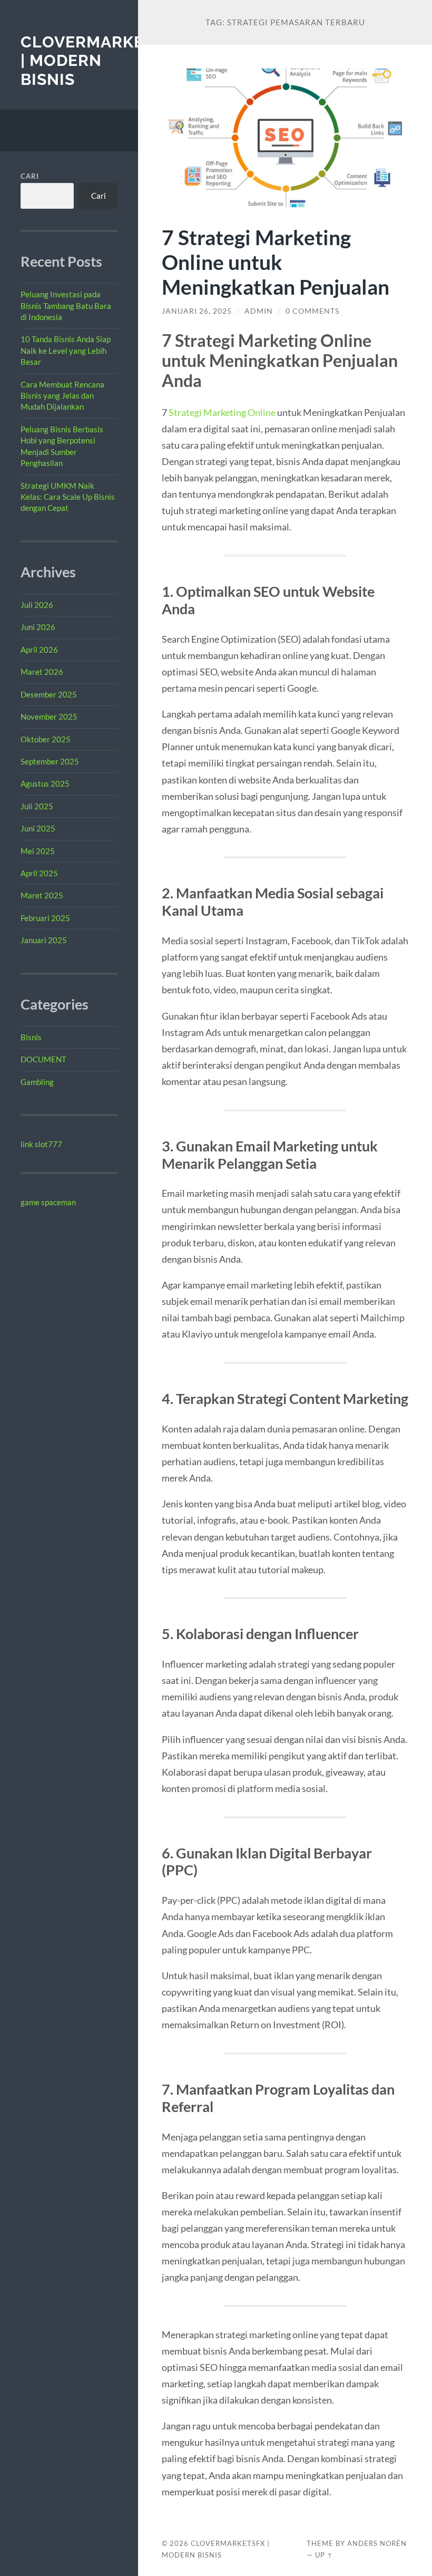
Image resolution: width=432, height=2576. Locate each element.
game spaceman (48, 1202)
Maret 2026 (42, 672)
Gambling (37, 1082)
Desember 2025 (49, 694)
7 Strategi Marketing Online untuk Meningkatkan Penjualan (276, 262)
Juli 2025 (37, 806)
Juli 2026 (37, 605)
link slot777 (41, 1144)
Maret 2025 (42, 895)
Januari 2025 (44, 940)
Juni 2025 (38, 828)
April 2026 (39, 650)
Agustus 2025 (45, 783)
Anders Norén (377, 2543)
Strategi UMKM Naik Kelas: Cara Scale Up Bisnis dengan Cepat (68, 497)
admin (259, 311)
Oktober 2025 (46, 739)
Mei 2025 (38, 851)
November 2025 (49, 716)
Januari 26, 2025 (197, 311)
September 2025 (50, 761)
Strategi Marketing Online (222, 412)
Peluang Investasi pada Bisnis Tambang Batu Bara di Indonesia (66, 306)
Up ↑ (324, 2555)
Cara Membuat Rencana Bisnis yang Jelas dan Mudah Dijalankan (62, 396)
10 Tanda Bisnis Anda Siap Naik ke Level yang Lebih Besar (66, 350)
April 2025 (39, 873)
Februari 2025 (45, 918)
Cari (30, 176)
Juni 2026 (38, 627)
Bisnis (31, 1037)
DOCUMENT (43, 1059)
